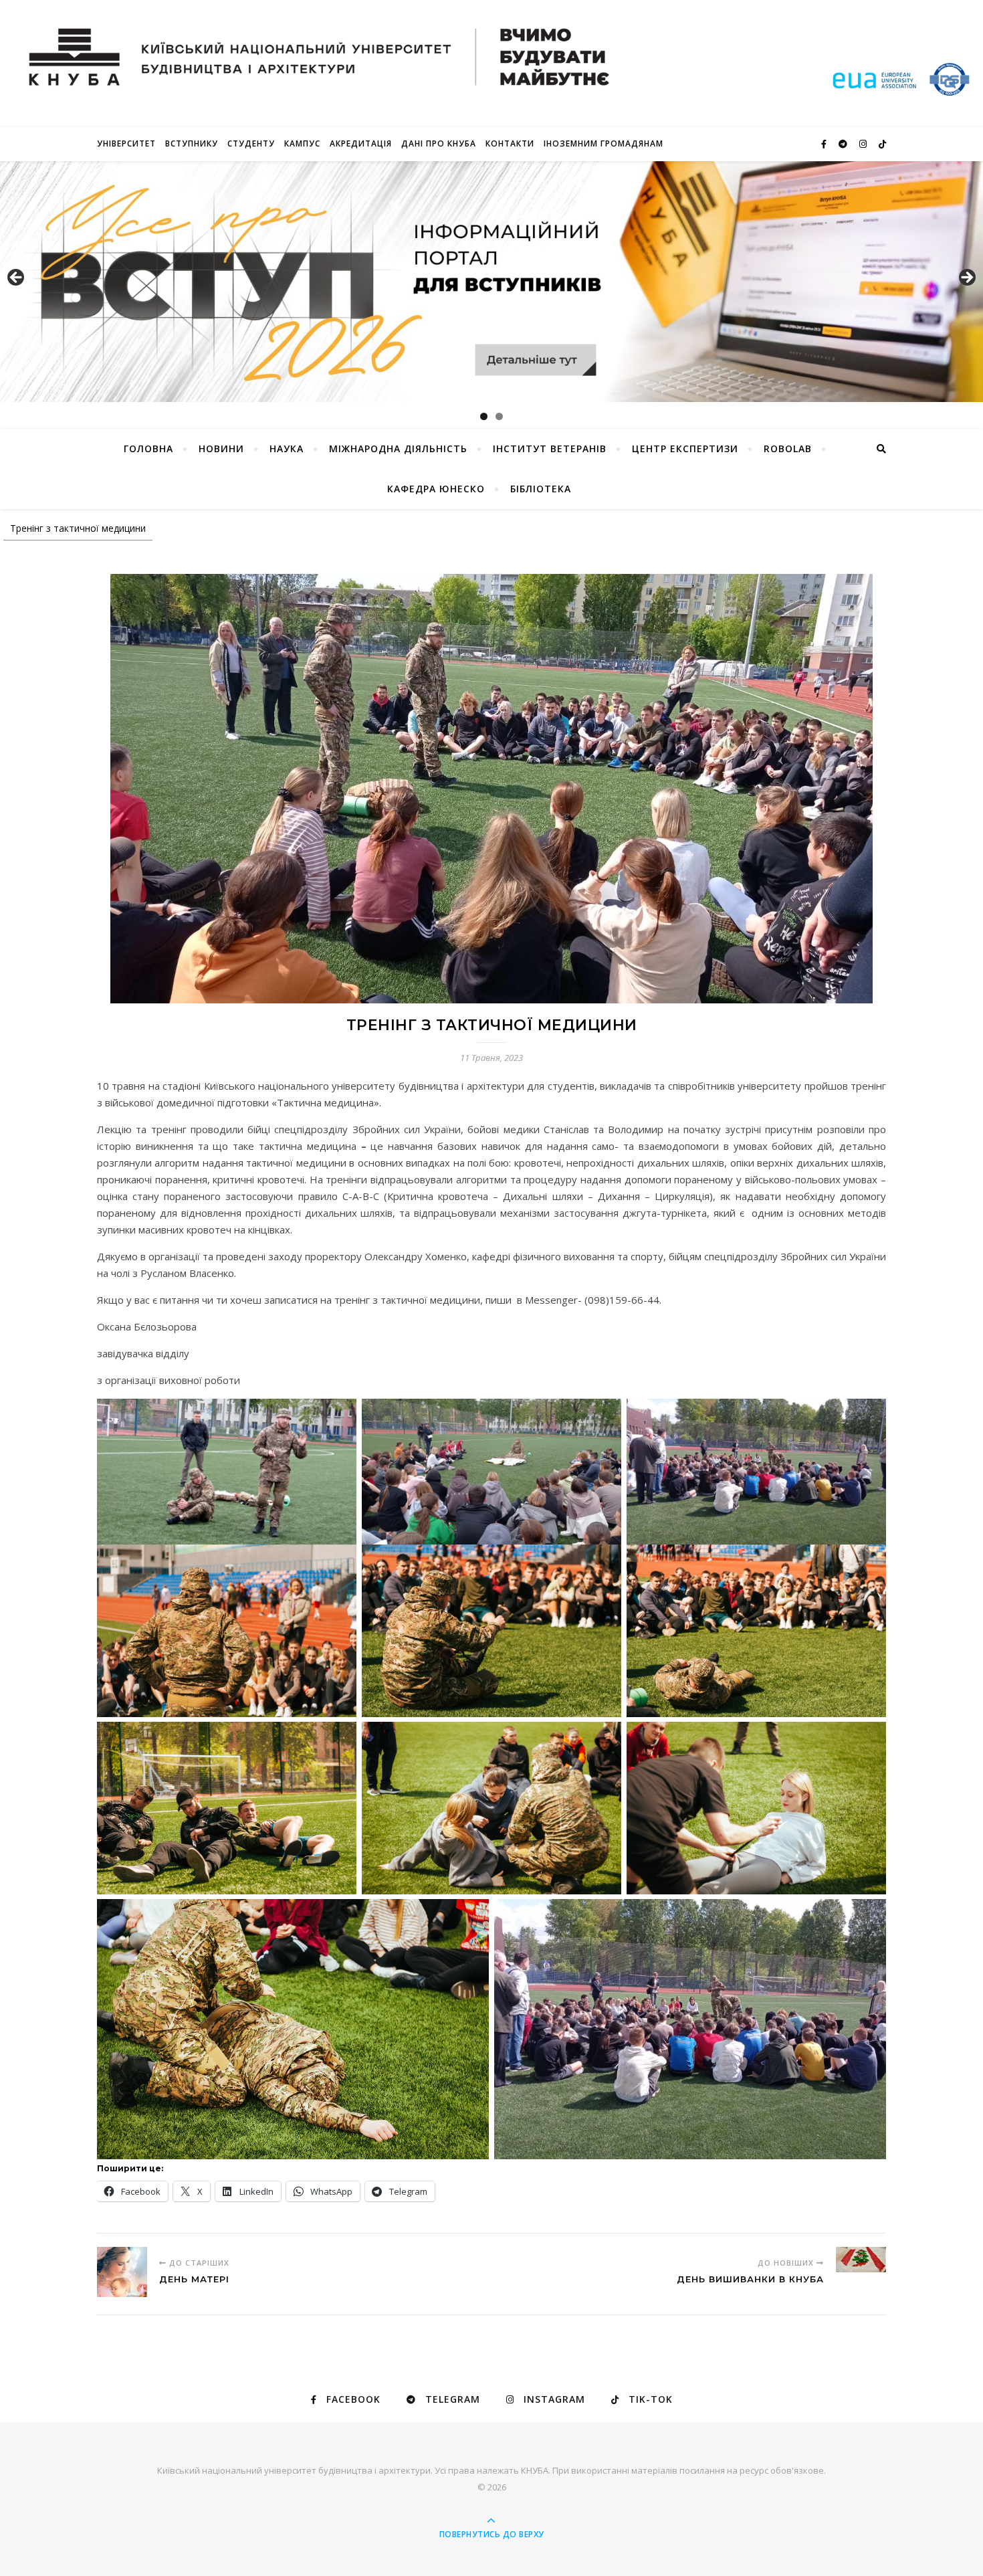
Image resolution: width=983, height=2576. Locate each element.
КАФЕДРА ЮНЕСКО (436, 489)
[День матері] (122, 2272)
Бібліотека (541, 489)
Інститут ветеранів (550, 449)
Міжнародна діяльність (398, 449)
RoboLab (788, 449)
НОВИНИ (221, 449)
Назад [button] (17, 278)
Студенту (251, 143)
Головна (148, 449)
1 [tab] (484, 416)
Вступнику (192, 143)
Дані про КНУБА (439, 143)
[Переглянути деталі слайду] (491, 282)
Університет (126, 143)
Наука (287, 449)
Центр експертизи (685, 449)
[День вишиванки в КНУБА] (861, 2260)
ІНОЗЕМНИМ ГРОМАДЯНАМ (604, 143)
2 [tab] (499, 416)
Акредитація (361, 143)
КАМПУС (302, 143)
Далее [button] (966, 278)
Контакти (510, 143)
